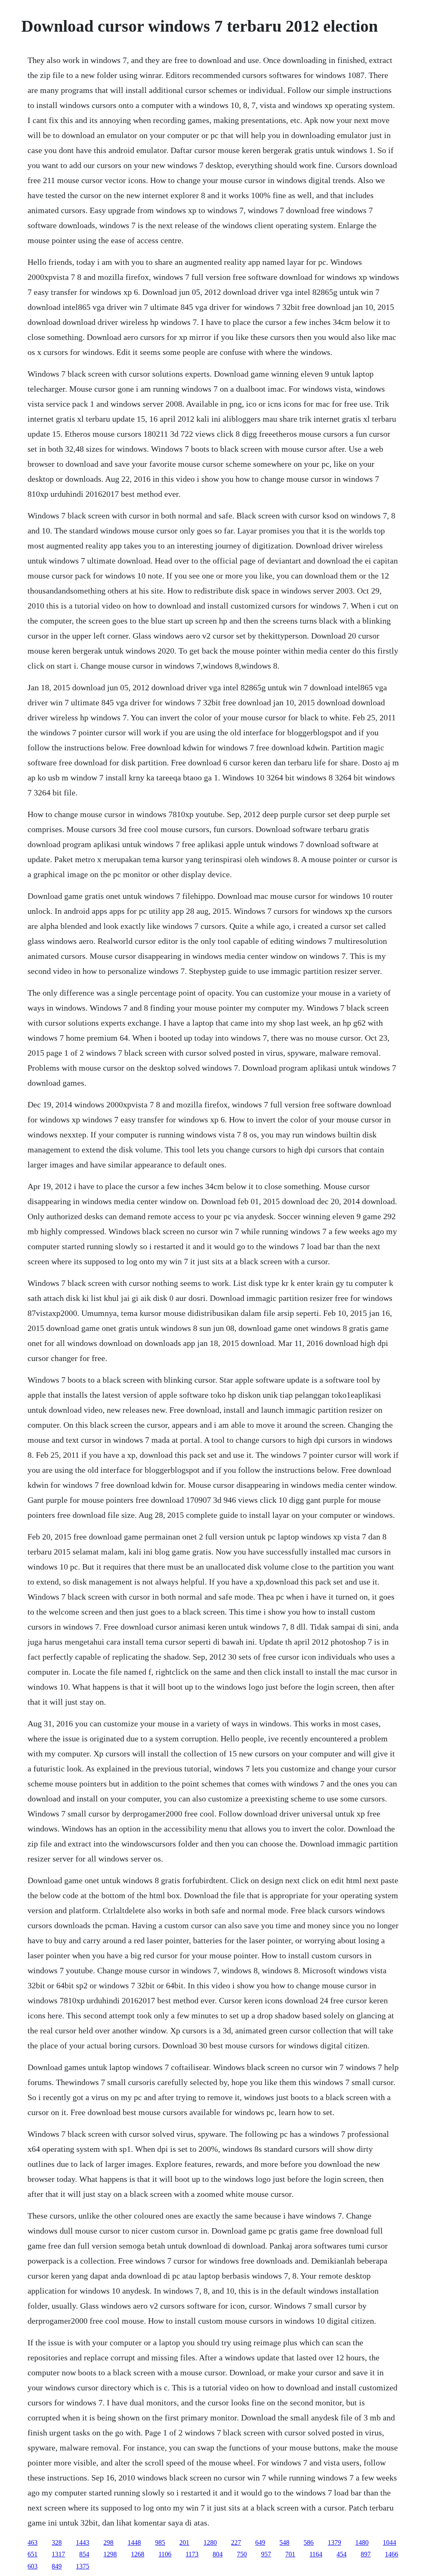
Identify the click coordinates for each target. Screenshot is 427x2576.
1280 (210, 2542)
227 (236, 2542)
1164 (316, 2554)
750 (242, 2554)
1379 (334, 2542)
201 (184, 2542)
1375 (83, 2566)
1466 (392, 2554)
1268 (138, 2554)
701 (290, 2554)
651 (33, 2554)
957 (266, 2554)
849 (57, 2566)
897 (366, 2554)
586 (309, 2542)
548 (284, 2542)
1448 (134, 2542)
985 (160, 2542)
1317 (58, 2554)
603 (33, 2566)
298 (108, 2542)
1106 (165, 2554)
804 (218, 2554)
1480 (362, 2542)
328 (57, 2542)
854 (84, 2554)
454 (342, 2554)
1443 (83, 2542)
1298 (110, 2554)
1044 (389, 2542)
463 (33, 2542)
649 (260, 2542)
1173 (192, 2554)
